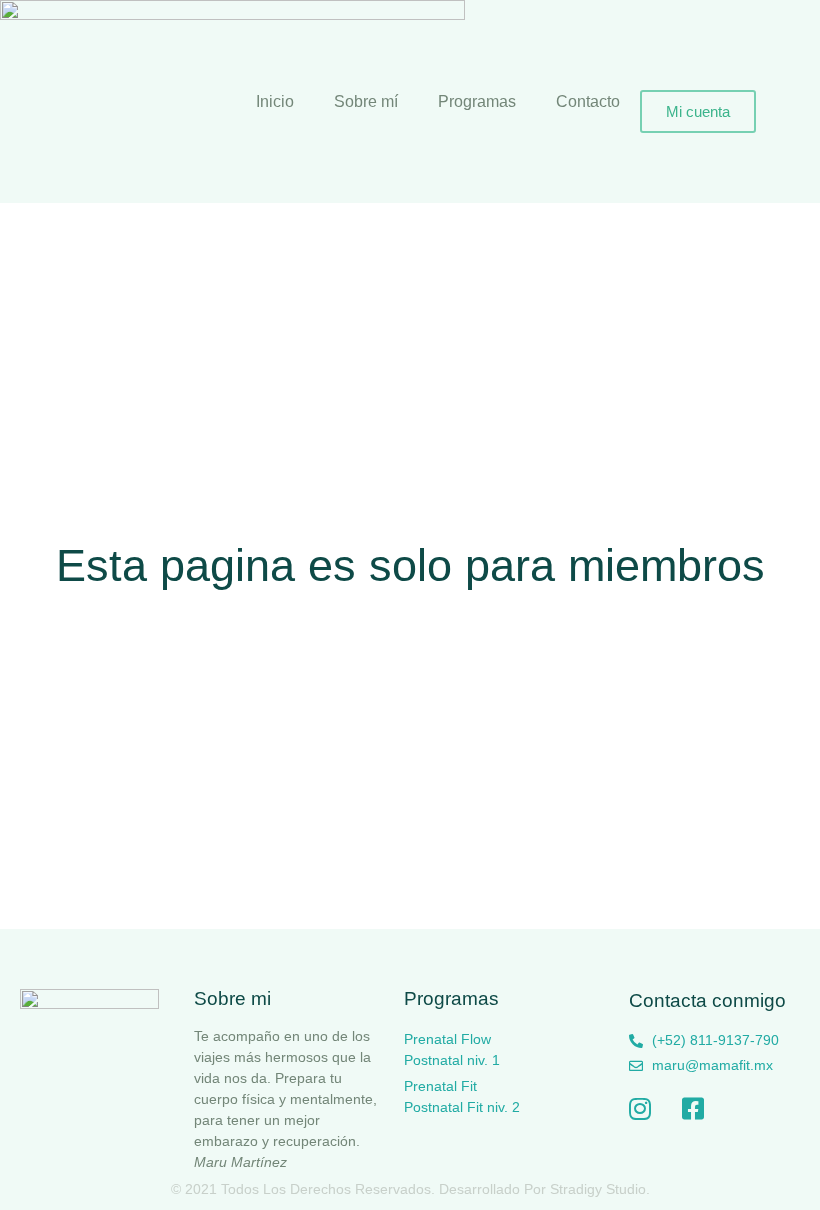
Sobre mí (366, 101)
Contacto (588, 101)
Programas (477, 101)
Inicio (275, 101)
